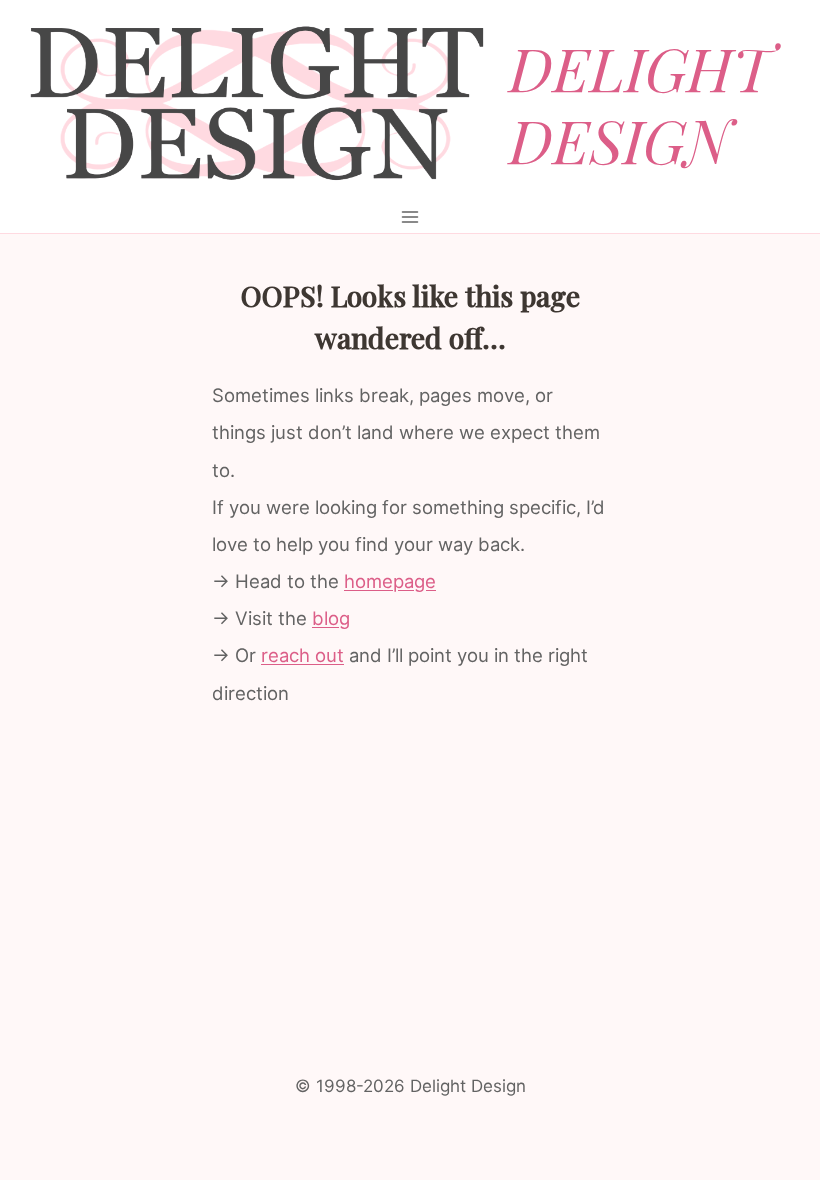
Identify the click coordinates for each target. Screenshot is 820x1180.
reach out (302, 655)
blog (331, 618)
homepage (390, 581)
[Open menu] (410, 216)
